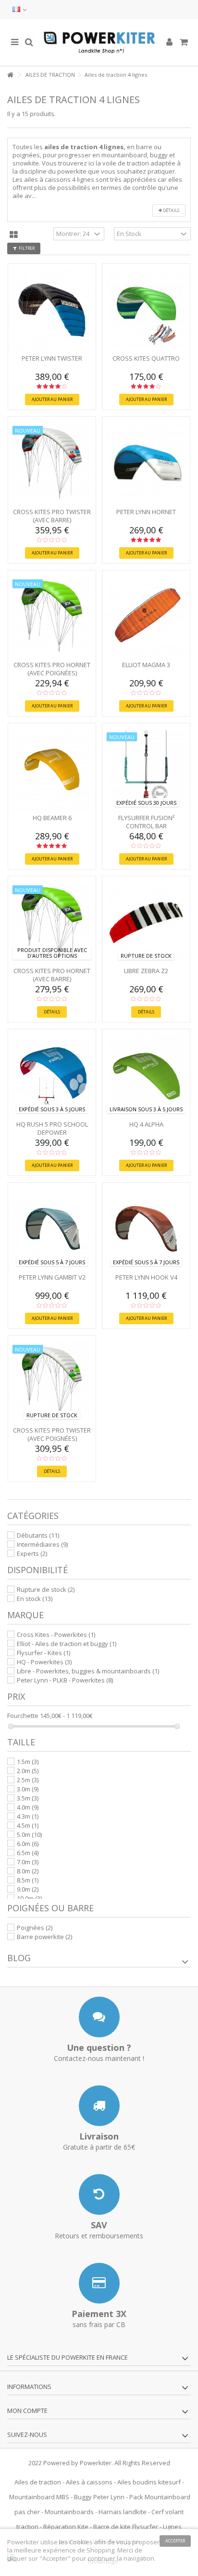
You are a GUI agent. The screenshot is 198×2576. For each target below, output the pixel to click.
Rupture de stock (46, 1589)
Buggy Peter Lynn (99, 2497)
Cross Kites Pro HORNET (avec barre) (52, 975)
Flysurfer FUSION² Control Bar (146, 822)
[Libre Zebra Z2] (146, 923)
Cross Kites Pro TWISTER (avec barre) (52, 516)
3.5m (28, 1798)
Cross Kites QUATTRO (146, 358)
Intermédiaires (42, 1544)
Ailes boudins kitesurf (149, 2482)
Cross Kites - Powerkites (56, 1635)
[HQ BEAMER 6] (52, 770)
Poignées (35, 1928)
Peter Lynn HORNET (146, 512)
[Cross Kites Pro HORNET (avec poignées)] (52, 617)
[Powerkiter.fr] (99, 42)
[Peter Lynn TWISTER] (52, 310)
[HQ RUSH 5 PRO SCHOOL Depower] (52, 1076)
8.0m (28, 1871)
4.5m (28, 1825)
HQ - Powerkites (44, 1662)
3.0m (28, 1789)
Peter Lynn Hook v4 (146, 1277)
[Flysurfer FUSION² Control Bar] (146, 770)
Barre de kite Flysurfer (126, 2527)
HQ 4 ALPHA (146, 1124)
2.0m (28, 1771)
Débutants (38, 1535)
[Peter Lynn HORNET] (146, 463)
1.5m (28, 1762)
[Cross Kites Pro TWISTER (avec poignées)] (52, 1382)
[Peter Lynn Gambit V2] (52, 1229)
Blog (19, 1958)
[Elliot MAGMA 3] (146, 617)
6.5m (28, 1853)
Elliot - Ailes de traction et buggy (67, 1644)
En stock (35, 1599)
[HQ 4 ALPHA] (146, 1076)
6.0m (28, 1844)
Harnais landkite (123, 2512)
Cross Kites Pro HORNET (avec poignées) (52, 669)
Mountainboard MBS (39, 2497)
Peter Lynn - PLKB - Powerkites (65, 1680)
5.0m (29, 1835)
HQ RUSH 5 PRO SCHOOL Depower (52, 1128)
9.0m (28, 1889)
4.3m (28, 1816)
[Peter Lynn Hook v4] (146, 1229)
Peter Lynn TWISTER (52, 358)
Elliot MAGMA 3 (146, 665)
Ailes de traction (38, 2482)
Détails (171, 210)
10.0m (29, 1898)
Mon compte (27, 2411)
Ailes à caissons (89, 2482)
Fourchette (23, 1716)
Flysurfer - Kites (43, 1653)
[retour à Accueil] (10, 75)
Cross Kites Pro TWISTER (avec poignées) (52, 1434)
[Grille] (14, 235)
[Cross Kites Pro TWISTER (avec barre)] (52, 463)
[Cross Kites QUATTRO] (146, 310)
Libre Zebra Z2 (146, 971)
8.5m (28, 1880)
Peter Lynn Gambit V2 (52, 1277)
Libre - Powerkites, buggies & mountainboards (88, 1671)
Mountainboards (69, 2512)
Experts (32, 1553)
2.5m (28, 1780)
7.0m (28, 1862)
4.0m (28, 1807)
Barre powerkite (44, 1937)
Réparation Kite (66, 2527)
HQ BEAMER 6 (52, 818)
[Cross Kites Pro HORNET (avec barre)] (52, 923)
